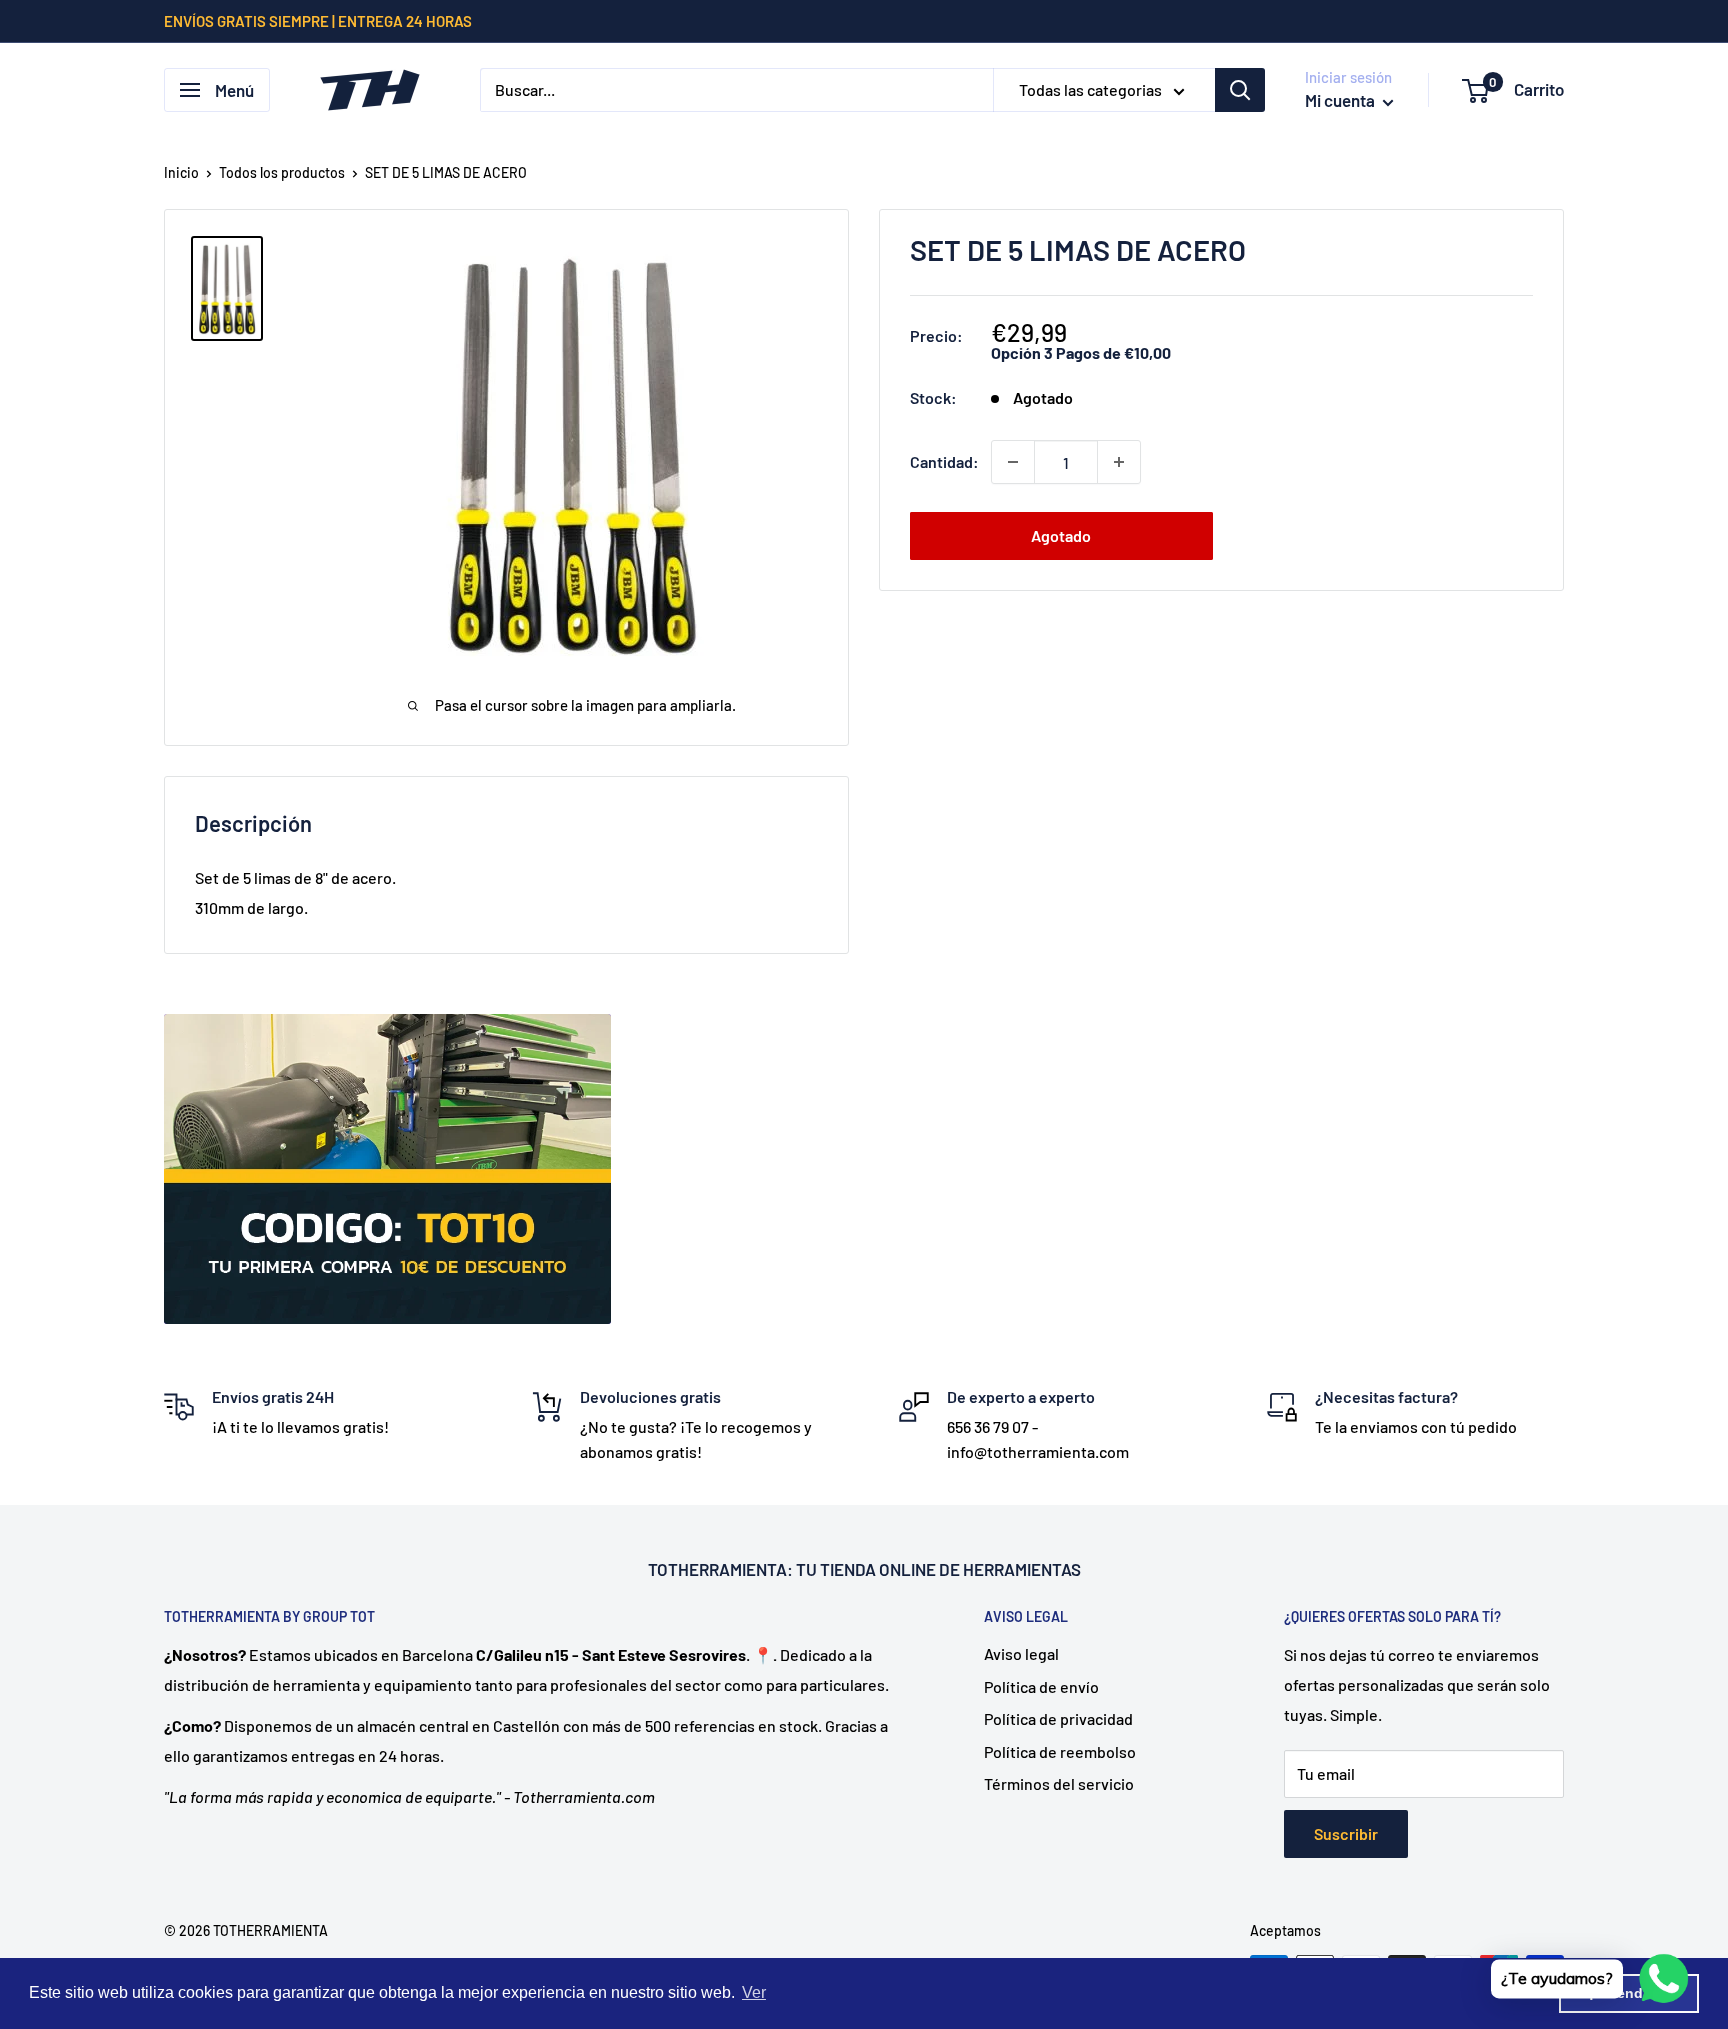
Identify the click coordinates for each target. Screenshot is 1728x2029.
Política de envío (1041, 1686)
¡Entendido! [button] (1629, 1993)
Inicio (181, 172)
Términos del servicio (1059, 1783)
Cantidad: (944, 461)
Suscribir (1346, 1833)
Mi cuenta (1341, 100)
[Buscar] (1240, 90)
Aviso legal (1021, 1653)
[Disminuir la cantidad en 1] (1013, 462)
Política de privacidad (1058, 1718)
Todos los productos (282, 172)
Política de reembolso (1060, 1751)
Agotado (1061, 535)
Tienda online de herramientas (950, 1569)
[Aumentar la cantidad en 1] (1119, 462)
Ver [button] (754, 1992)
